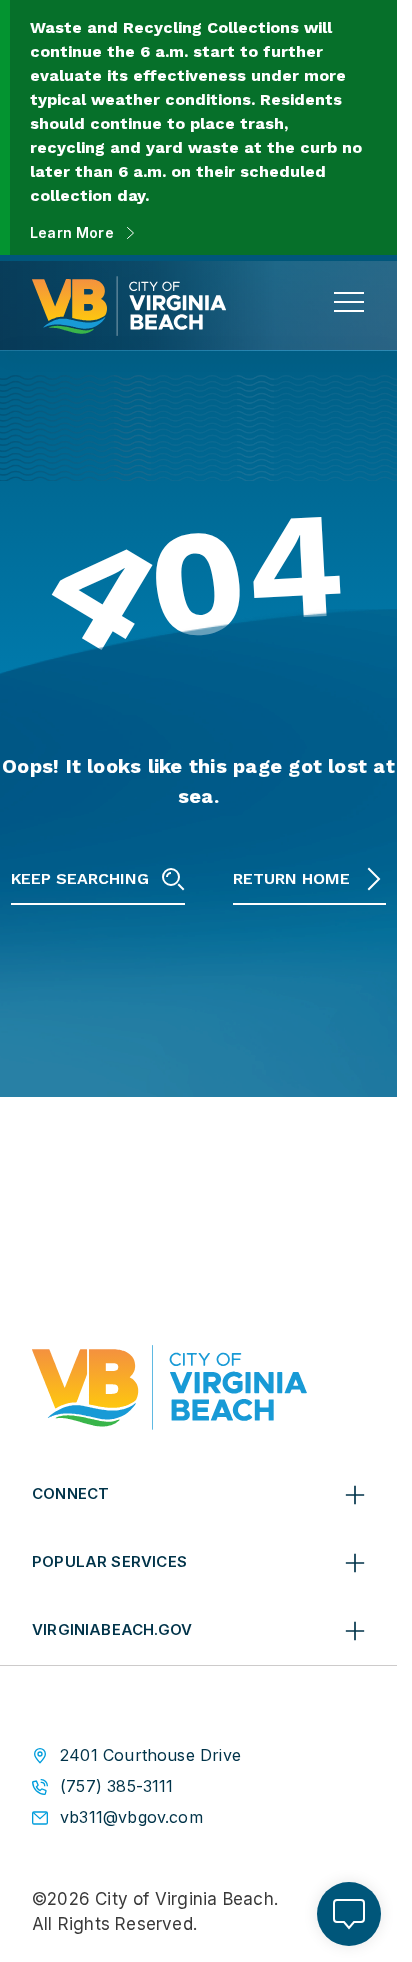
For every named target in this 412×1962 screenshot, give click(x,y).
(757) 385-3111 (117, 1786)
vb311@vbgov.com (131, 1817)
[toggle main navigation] (349, 302)
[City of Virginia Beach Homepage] (129, 306)
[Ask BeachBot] (349, 1914)
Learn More (72, 232)
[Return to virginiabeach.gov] (169, 1387)
